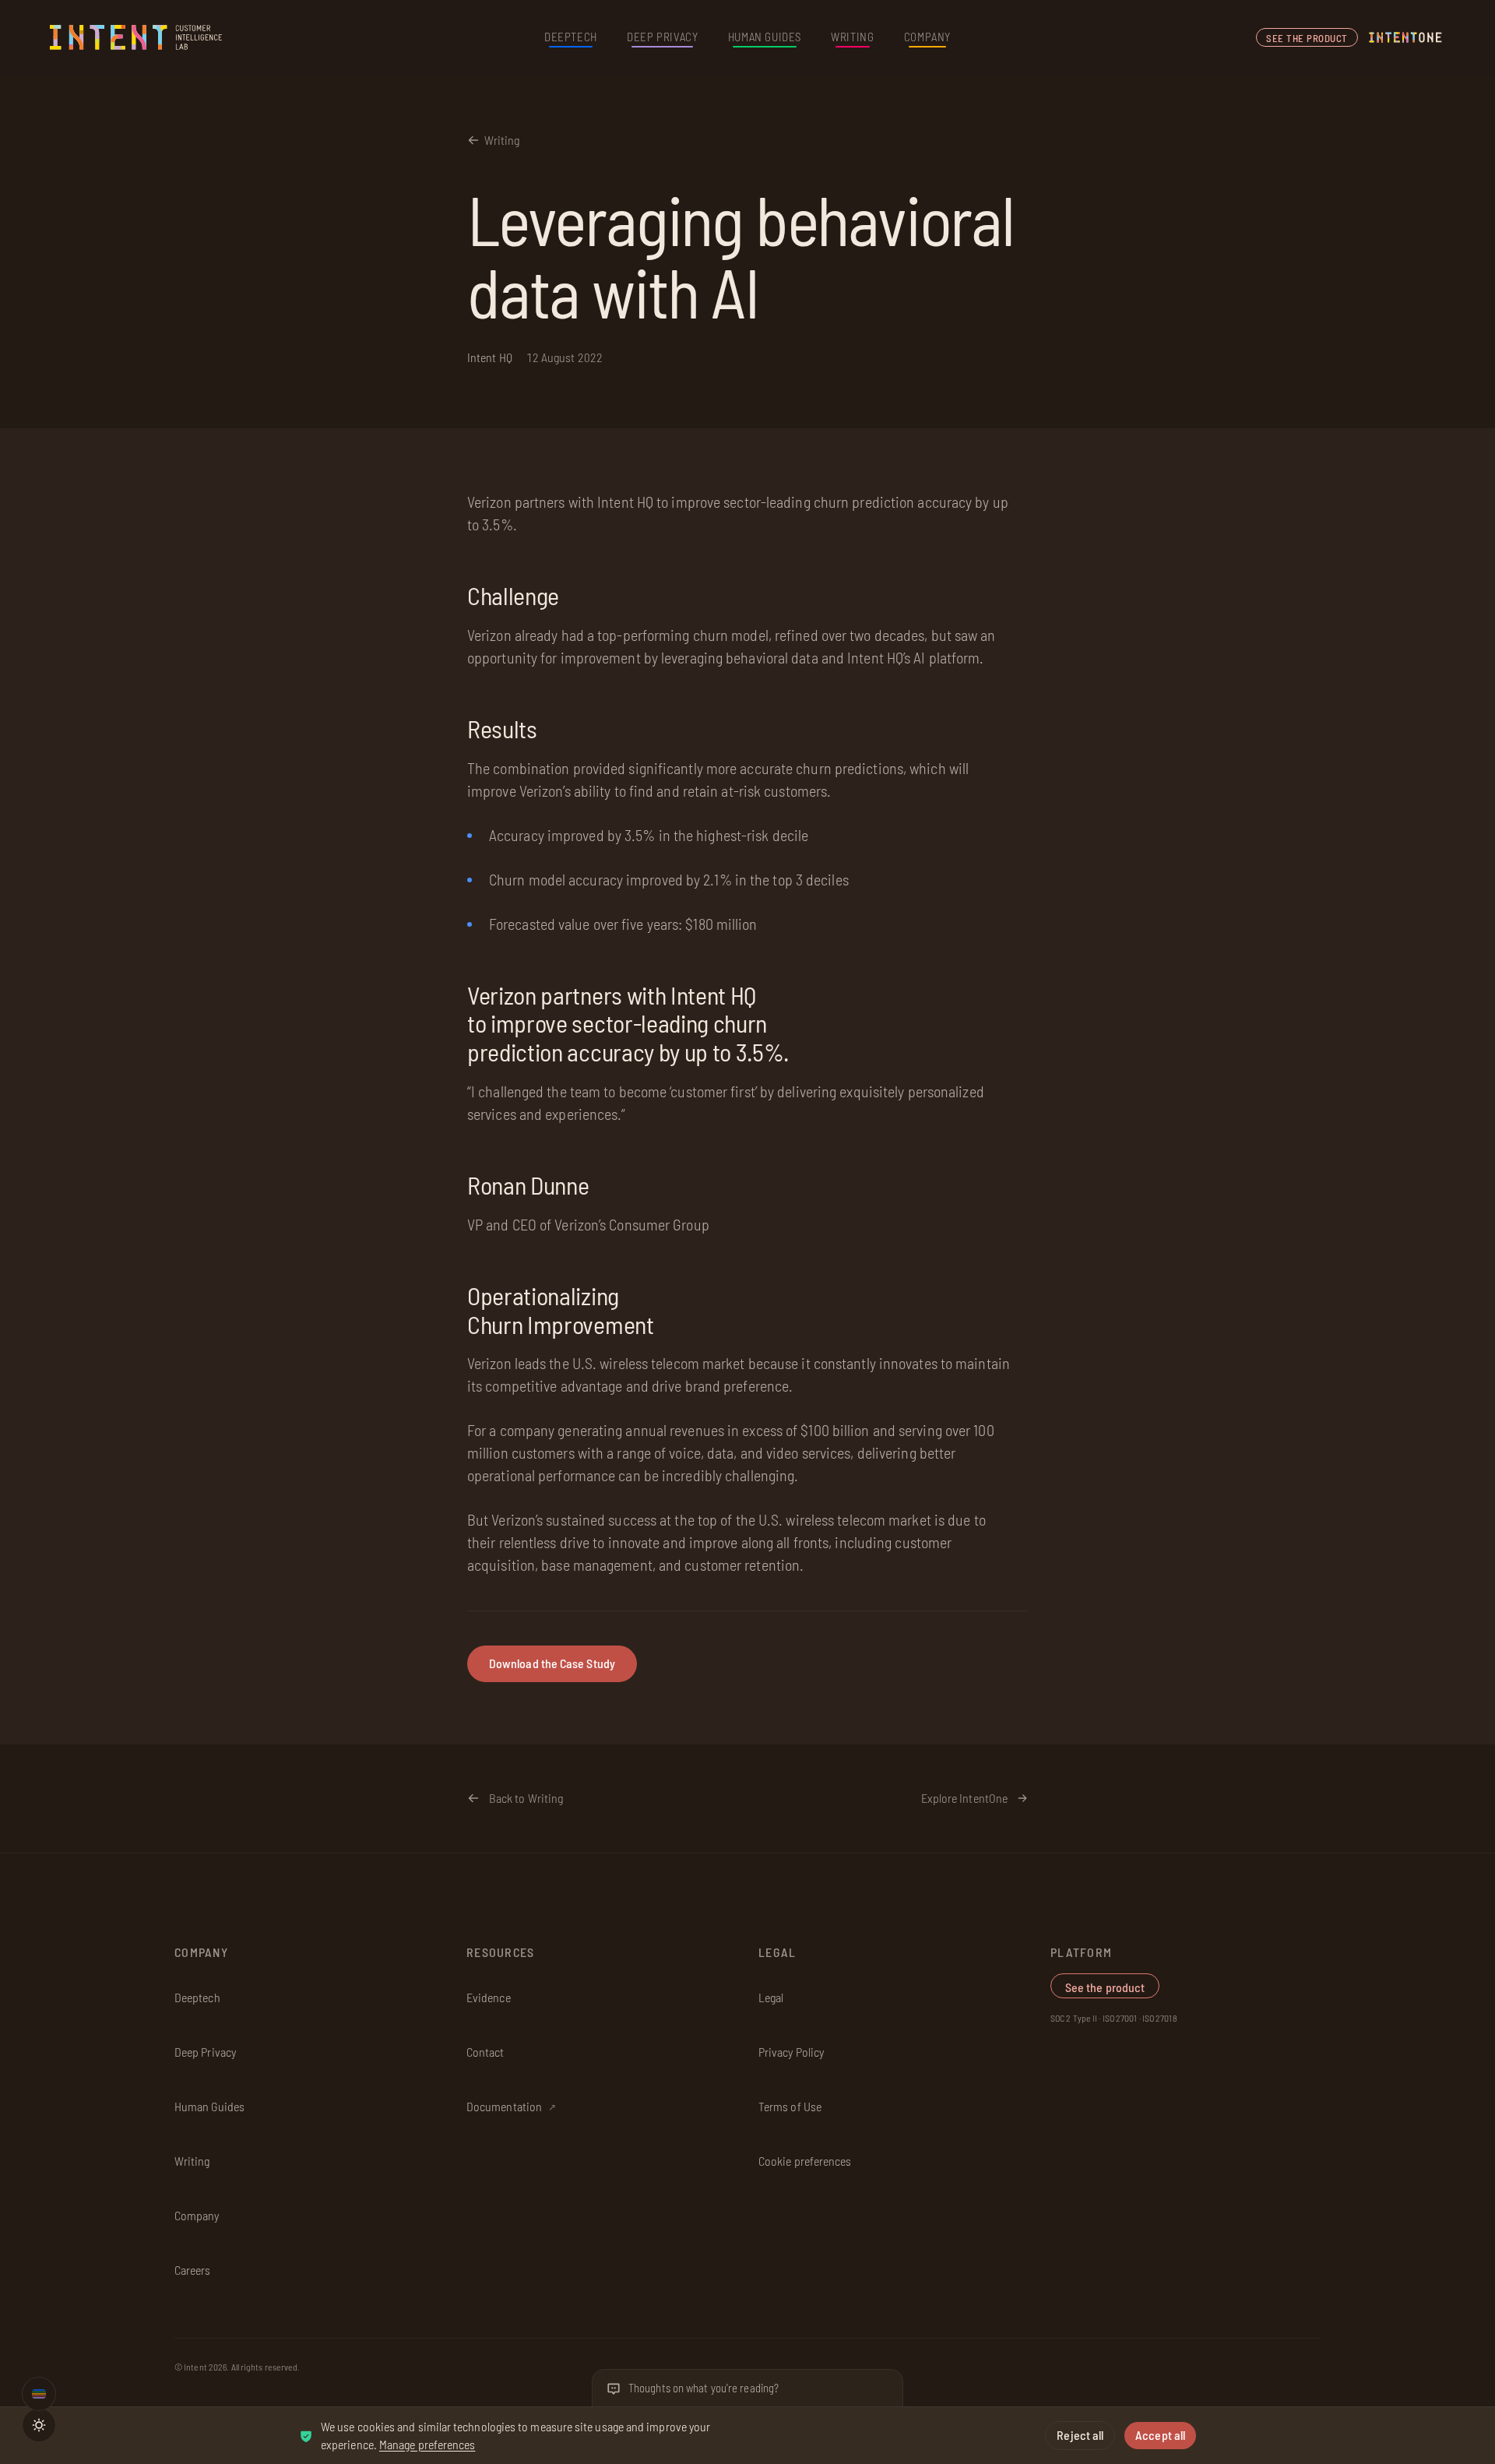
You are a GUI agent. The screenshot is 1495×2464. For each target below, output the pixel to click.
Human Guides (765, 37)
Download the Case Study (552, 1664)
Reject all (1080, 2435)
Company (927, 37)
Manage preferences (427, 2444)
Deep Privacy (662, 37)
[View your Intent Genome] (39, 2394)
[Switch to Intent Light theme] (39, 2425)
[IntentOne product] (1405, 37)
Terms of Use (790, 2106)
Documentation (511, 2106)
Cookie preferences (805, 2161)
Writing (852, 37)
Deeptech (571, 37)
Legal (771, 1997)
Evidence (489, 1997)
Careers (193, 2270)
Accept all (1160, 2435)
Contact (485, 2052)
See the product (1307, 38)
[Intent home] (137, 37)
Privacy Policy (791, 2052)
